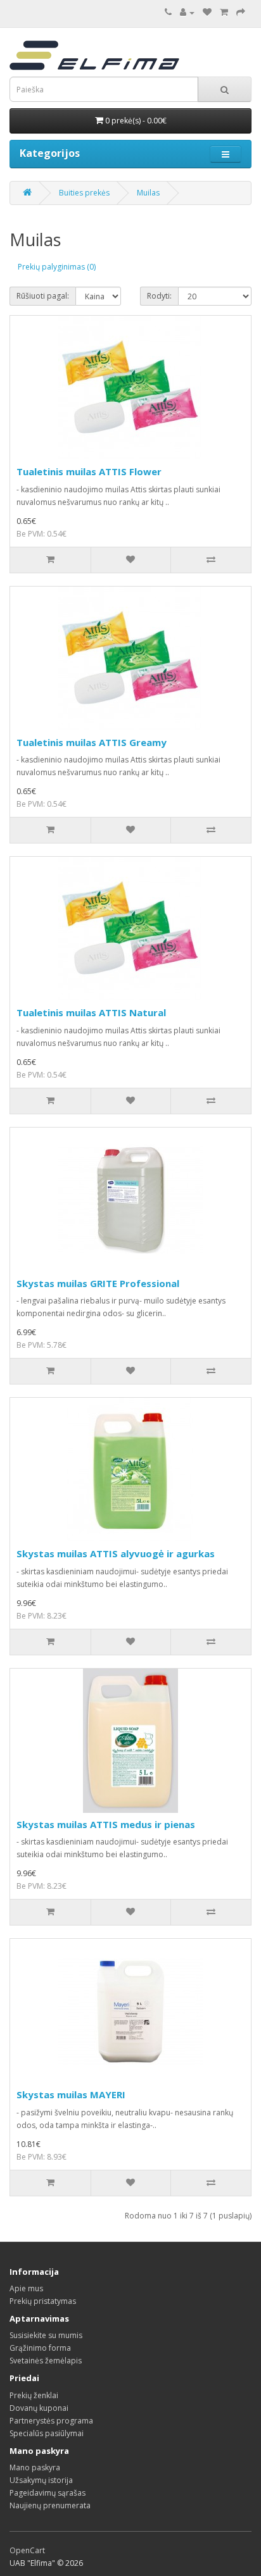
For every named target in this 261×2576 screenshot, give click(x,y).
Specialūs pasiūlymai (47, 2433)
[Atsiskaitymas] (241, 12)
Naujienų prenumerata (50, 2505)
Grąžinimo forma (40, 2348)
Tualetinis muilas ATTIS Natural (91, 1012)
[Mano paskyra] (187, 12)
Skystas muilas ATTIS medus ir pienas (106, 1824)
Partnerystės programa (51, 2421)
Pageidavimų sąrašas (48, 2493)
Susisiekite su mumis (46, 2335)
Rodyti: (159, 296)
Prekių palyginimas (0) (57, 267)
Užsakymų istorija (41, 2480)
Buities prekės (84, 193)
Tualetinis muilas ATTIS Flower (89, 471)
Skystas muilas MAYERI (71, 2094)
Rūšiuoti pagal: (43, 296)
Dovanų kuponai (39, 2408)
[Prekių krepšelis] (224, 12)
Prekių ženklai (34, 2395)
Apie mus (26, 2288)
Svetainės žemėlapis (46, 2361)
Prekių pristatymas (43, 2301)
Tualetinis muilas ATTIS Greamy (92, 742)
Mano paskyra (35, 2467)
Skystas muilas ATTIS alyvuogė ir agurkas (116, 1553)
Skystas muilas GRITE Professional (98, 1283)
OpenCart (27, 2550)
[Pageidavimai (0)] (207, 12)
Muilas (148, 193)
